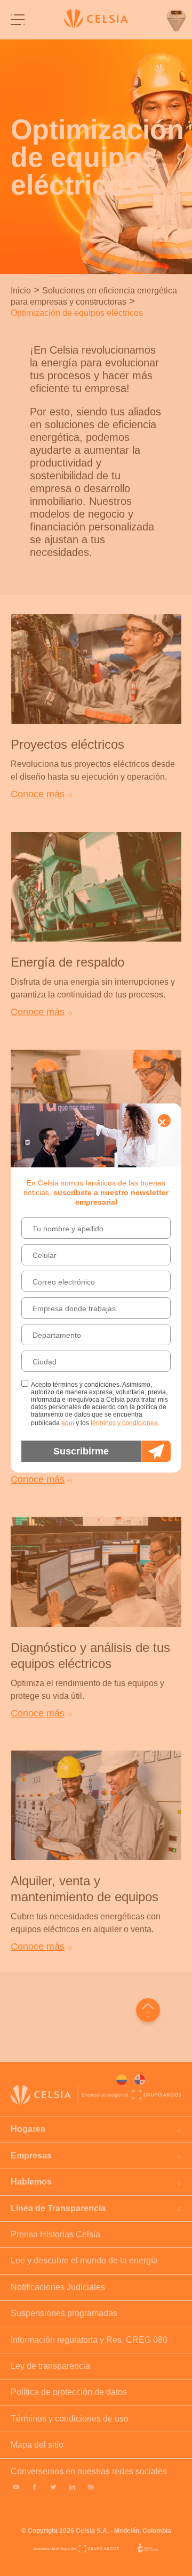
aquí (68, 1423)
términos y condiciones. (125, 1423)
